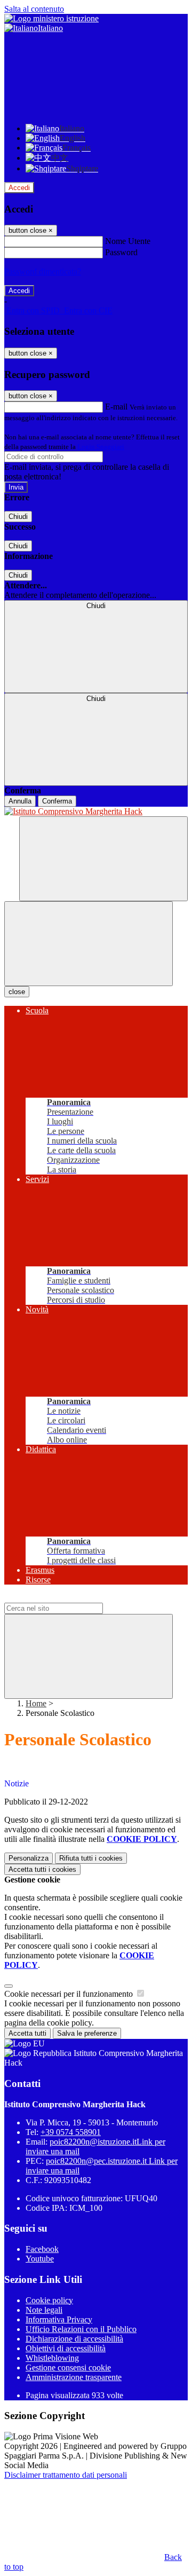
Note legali (44, 2310)
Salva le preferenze (87, 2033)
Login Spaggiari (101, 447)
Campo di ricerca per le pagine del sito (69, 1598)
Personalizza (29, 1858)
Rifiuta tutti (91, 1858)
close (17, 992)
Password (121, 252)
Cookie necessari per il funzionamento (70, 1994)
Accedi (19, 188)
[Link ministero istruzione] (51, 18)
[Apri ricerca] (103, 859)
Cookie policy (49, 2300)
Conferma (57, 801)
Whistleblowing (52, 2358)
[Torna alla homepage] (96, 812)
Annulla (20, 801)
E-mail (116, 407)
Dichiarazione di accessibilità (74, 2339)
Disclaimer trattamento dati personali (66, 2475)
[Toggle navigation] (89, 944)
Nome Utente (128, 241)
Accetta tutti (42, 1869)
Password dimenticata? (43, 271)
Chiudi (18, 517)
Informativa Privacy (59, 2319)
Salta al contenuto (34, 9)
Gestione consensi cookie (68, 2368)
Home (36, 1703)
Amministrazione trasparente (74, 2377)
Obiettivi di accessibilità (66, 2348)
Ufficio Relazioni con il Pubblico (81, 2329)
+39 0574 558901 (71, 2132)
